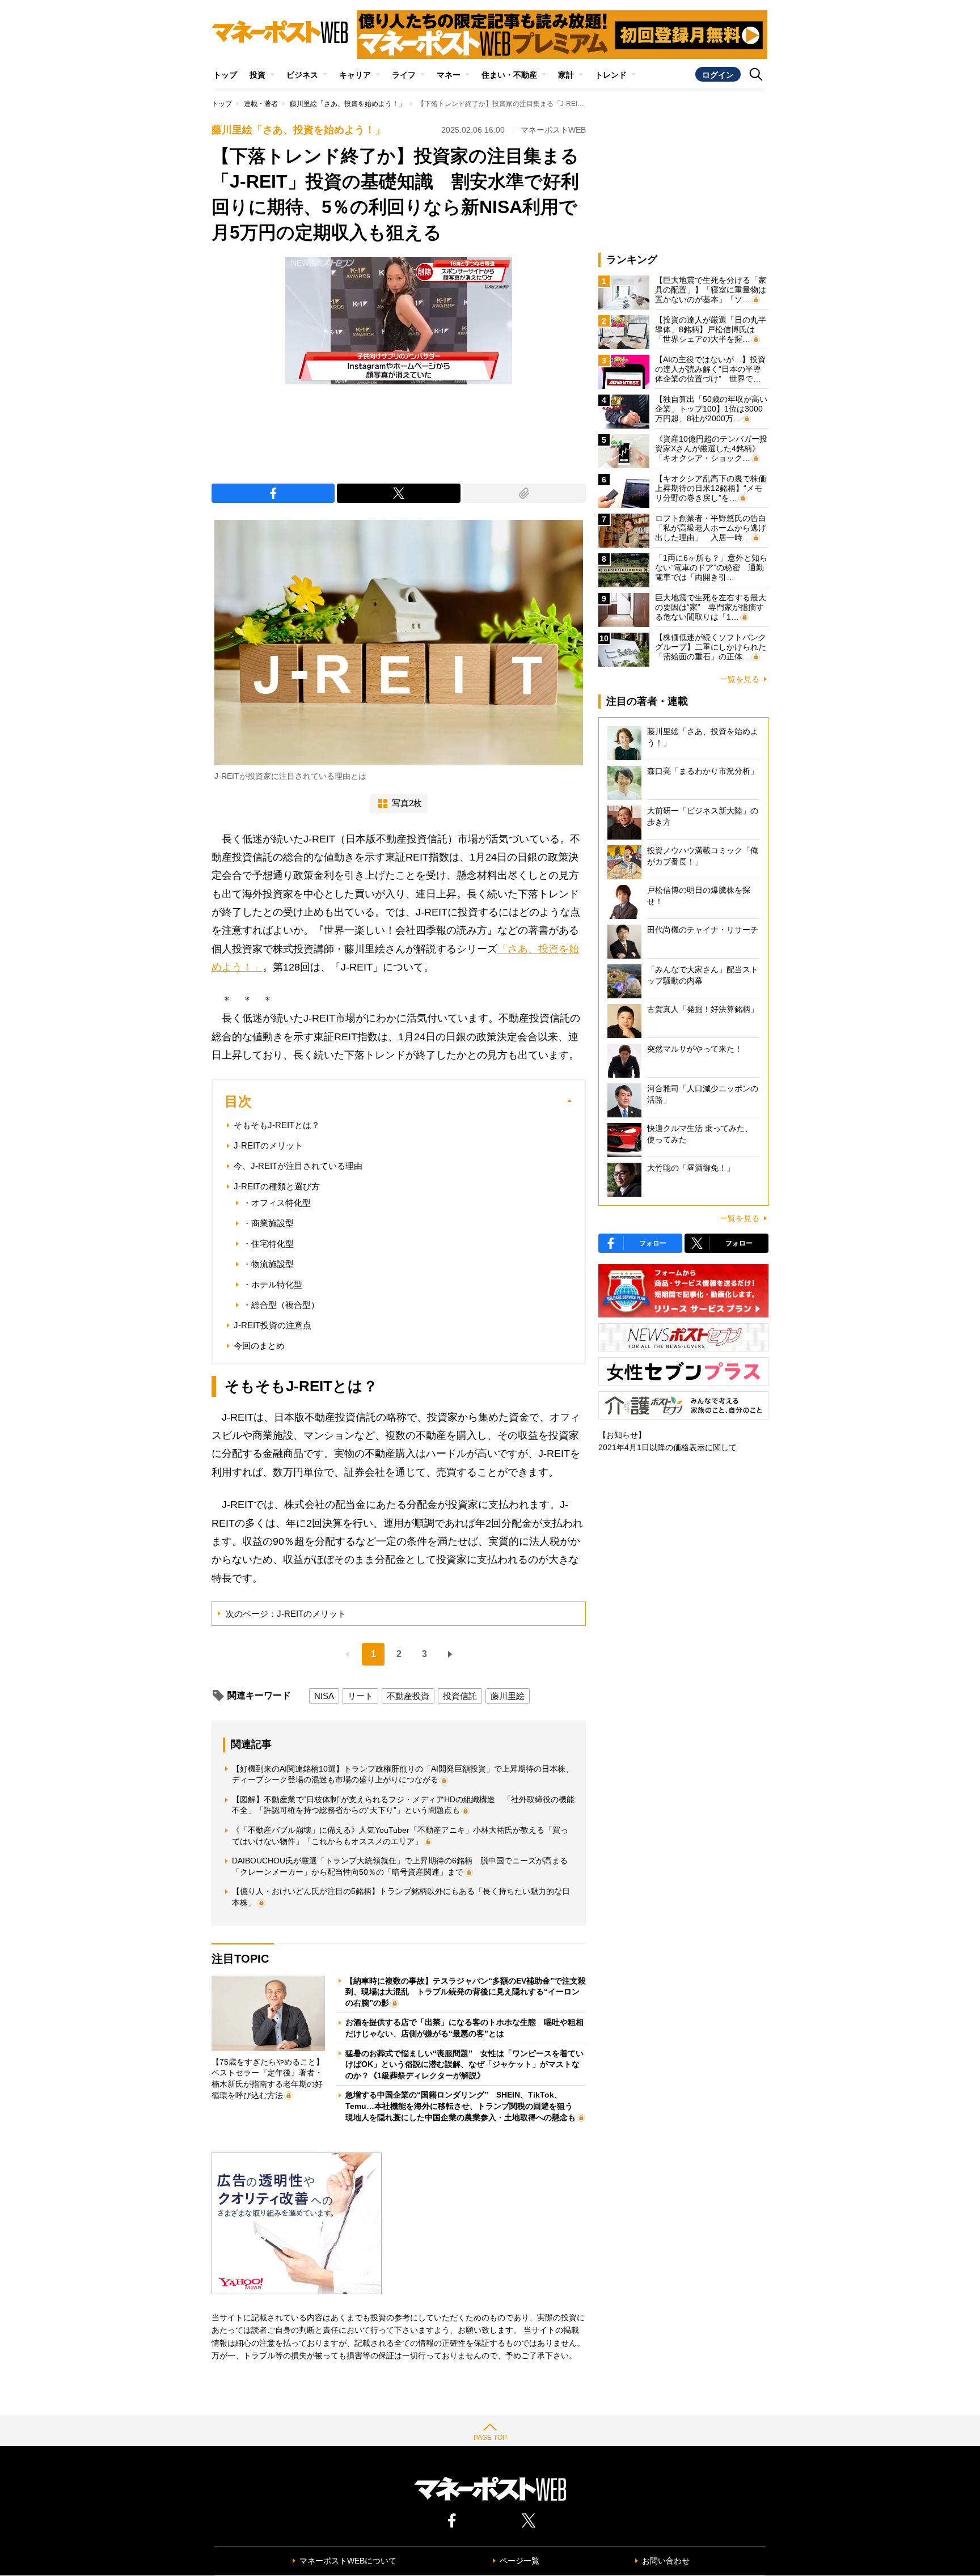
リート (360, 1696)
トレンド (611, 75)
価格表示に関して (705, 1447)
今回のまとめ (259, 1346)
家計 (566, 75)
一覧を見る (740, 679)
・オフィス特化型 (277, 1203)
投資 (257, 75)
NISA (324, 1696)
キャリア (355, 75)
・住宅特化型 (268, 1243)
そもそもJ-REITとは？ (277, 1125)
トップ (225, 75)
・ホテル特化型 (273, 1284)
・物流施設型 (268, 1264)
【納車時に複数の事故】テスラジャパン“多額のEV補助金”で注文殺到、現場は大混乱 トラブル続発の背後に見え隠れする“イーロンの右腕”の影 (466, 1992)
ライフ (404, 75)
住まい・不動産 (509, 75)
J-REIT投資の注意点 (273, 1325)
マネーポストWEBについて (348, 2561)
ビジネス (302, 75)
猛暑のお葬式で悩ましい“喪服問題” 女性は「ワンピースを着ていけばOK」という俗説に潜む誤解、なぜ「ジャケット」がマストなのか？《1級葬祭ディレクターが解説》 (464, 2064)
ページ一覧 (519, 2561)
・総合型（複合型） (281, 1305)
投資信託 (460, 1696)
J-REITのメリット (268, 1145)
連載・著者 (261, 104)
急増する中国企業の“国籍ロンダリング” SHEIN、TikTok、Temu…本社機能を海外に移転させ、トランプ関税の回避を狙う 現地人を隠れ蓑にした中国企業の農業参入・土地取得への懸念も (463, 2106)
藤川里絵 (508, 1696)
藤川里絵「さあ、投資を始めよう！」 (348, 104)
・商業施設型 (268, 1223)
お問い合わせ (666, 2561)
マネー (449, 75)
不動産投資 (408, 1696)
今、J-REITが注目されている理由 (298, 1166)
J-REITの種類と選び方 (277, 1186)
